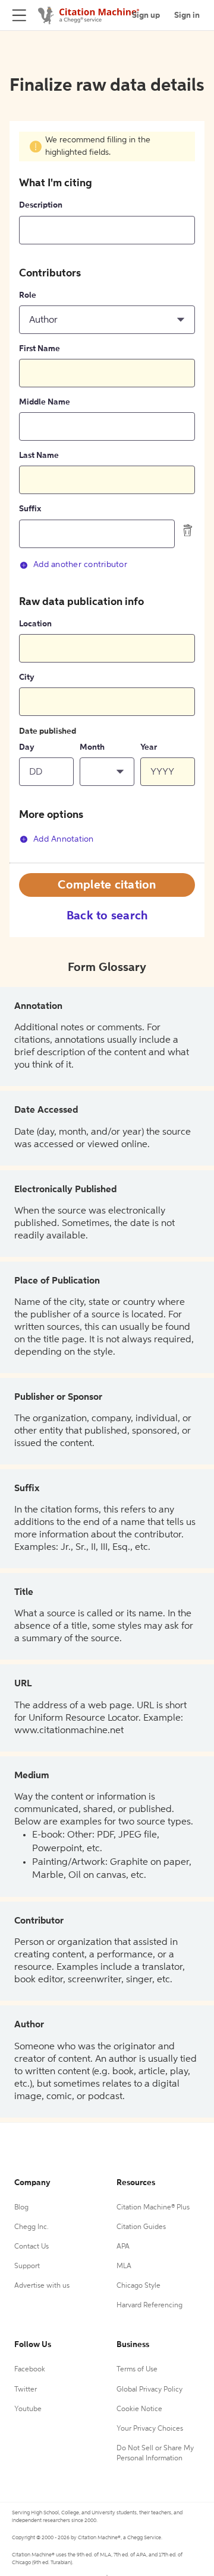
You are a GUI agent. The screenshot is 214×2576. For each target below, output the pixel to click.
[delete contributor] (188, 530)
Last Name (39, 456)
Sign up (146, 15)
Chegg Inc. (32, 2227)
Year (149, 747)
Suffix (30, 509)
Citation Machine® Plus (153, 2208)
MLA (124, 2266)
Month (92, 747)
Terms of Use (137, 2370)
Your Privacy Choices (150, 2429)
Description (41, 205)
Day (27, 747)
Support (27, 2266)
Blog (21, 2208)
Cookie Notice (139, 2409)
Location (35, 624)
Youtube (28, 2409)
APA (123, 2247)
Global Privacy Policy (150, 2390)
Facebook (30, 2370)
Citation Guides (141, 2227)
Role (28, 295)
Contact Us (32, 2247)
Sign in (187, 15)
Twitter (26, 2390)
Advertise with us (42, 2286)
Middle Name (45, 402)
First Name (40, 349)
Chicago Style (139, 2286)
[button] (107, 320)
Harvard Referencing (150, 2306)
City (27, 677)
